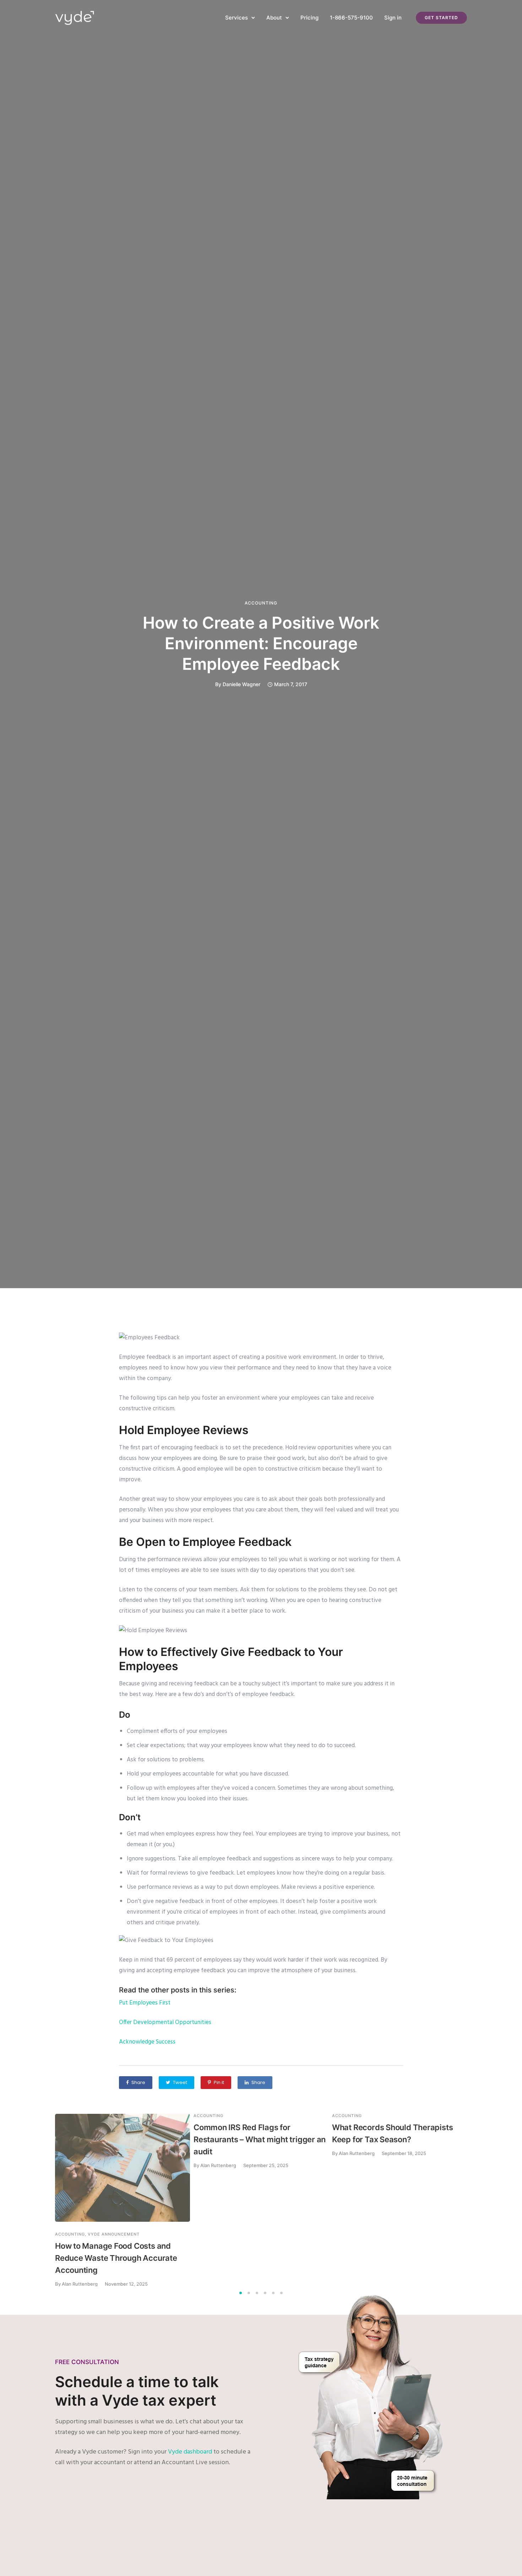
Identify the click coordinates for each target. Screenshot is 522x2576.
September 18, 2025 (404, 2153)
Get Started (441, 18)
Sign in (393, 18)
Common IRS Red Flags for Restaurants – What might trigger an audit (260, 2139)
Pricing (309, 18)
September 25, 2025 (266, 2165)
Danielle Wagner (241, 684)
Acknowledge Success (147, 2042)
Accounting (261, 603)
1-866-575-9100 (351, 18)
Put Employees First (145, 2003)
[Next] (482, 2200)
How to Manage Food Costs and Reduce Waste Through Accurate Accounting (116, 2258)
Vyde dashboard (190, 2452)
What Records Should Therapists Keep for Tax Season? (392, 2133)
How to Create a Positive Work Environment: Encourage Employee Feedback (261, 643)
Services (236, 18)
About (274, 18)
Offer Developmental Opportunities (165, 2022)
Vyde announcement (114, 2234)
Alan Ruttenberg (218, 2165)
